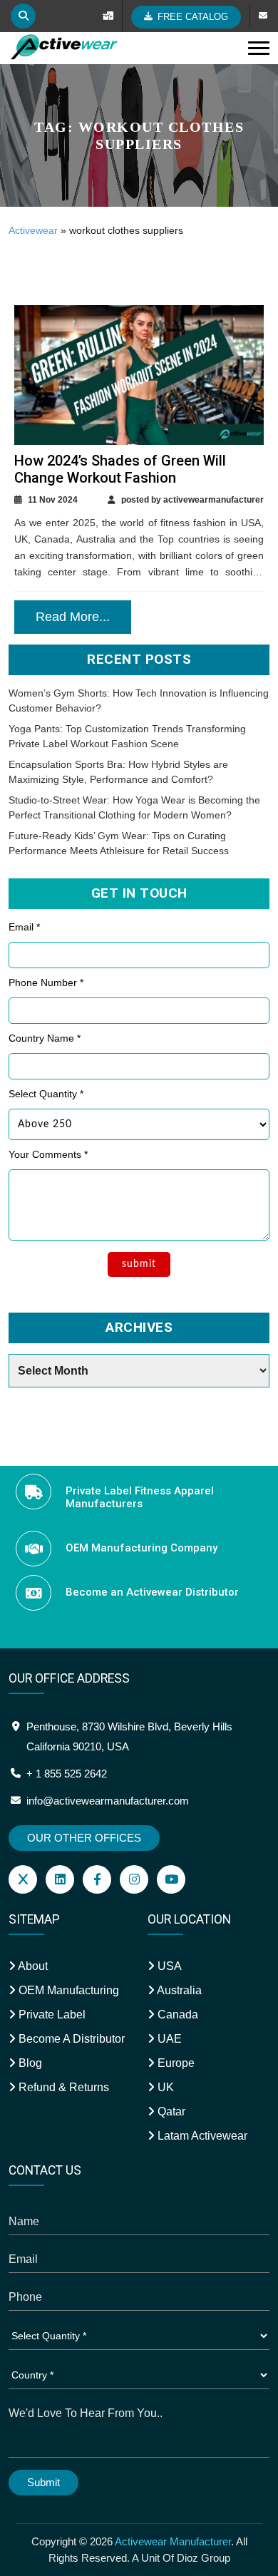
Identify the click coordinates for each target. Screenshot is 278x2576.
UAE (168, 2039)
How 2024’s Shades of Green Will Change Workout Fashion (120, 469)
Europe (175, 2063)
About (32, 1966)
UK (164, 2087)
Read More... (73, 617)
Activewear (33, 230)
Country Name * (45, 1038)
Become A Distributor (70, 2039)
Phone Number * (46, 982)
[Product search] (23, 16)
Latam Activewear (201, 2136)
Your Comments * (48, 1154)
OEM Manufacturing (67, 1990)
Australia (178, 1990)
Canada (176, 2015)
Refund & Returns (62, 2087)
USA (168, 1966)
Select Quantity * (46, 1094)
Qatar (170, 2111)
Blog (29, 2063)
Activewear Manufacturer (173, 2541)
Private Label (51, 2015)
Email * (24, 927)
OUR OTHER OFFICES (84, 1838)
